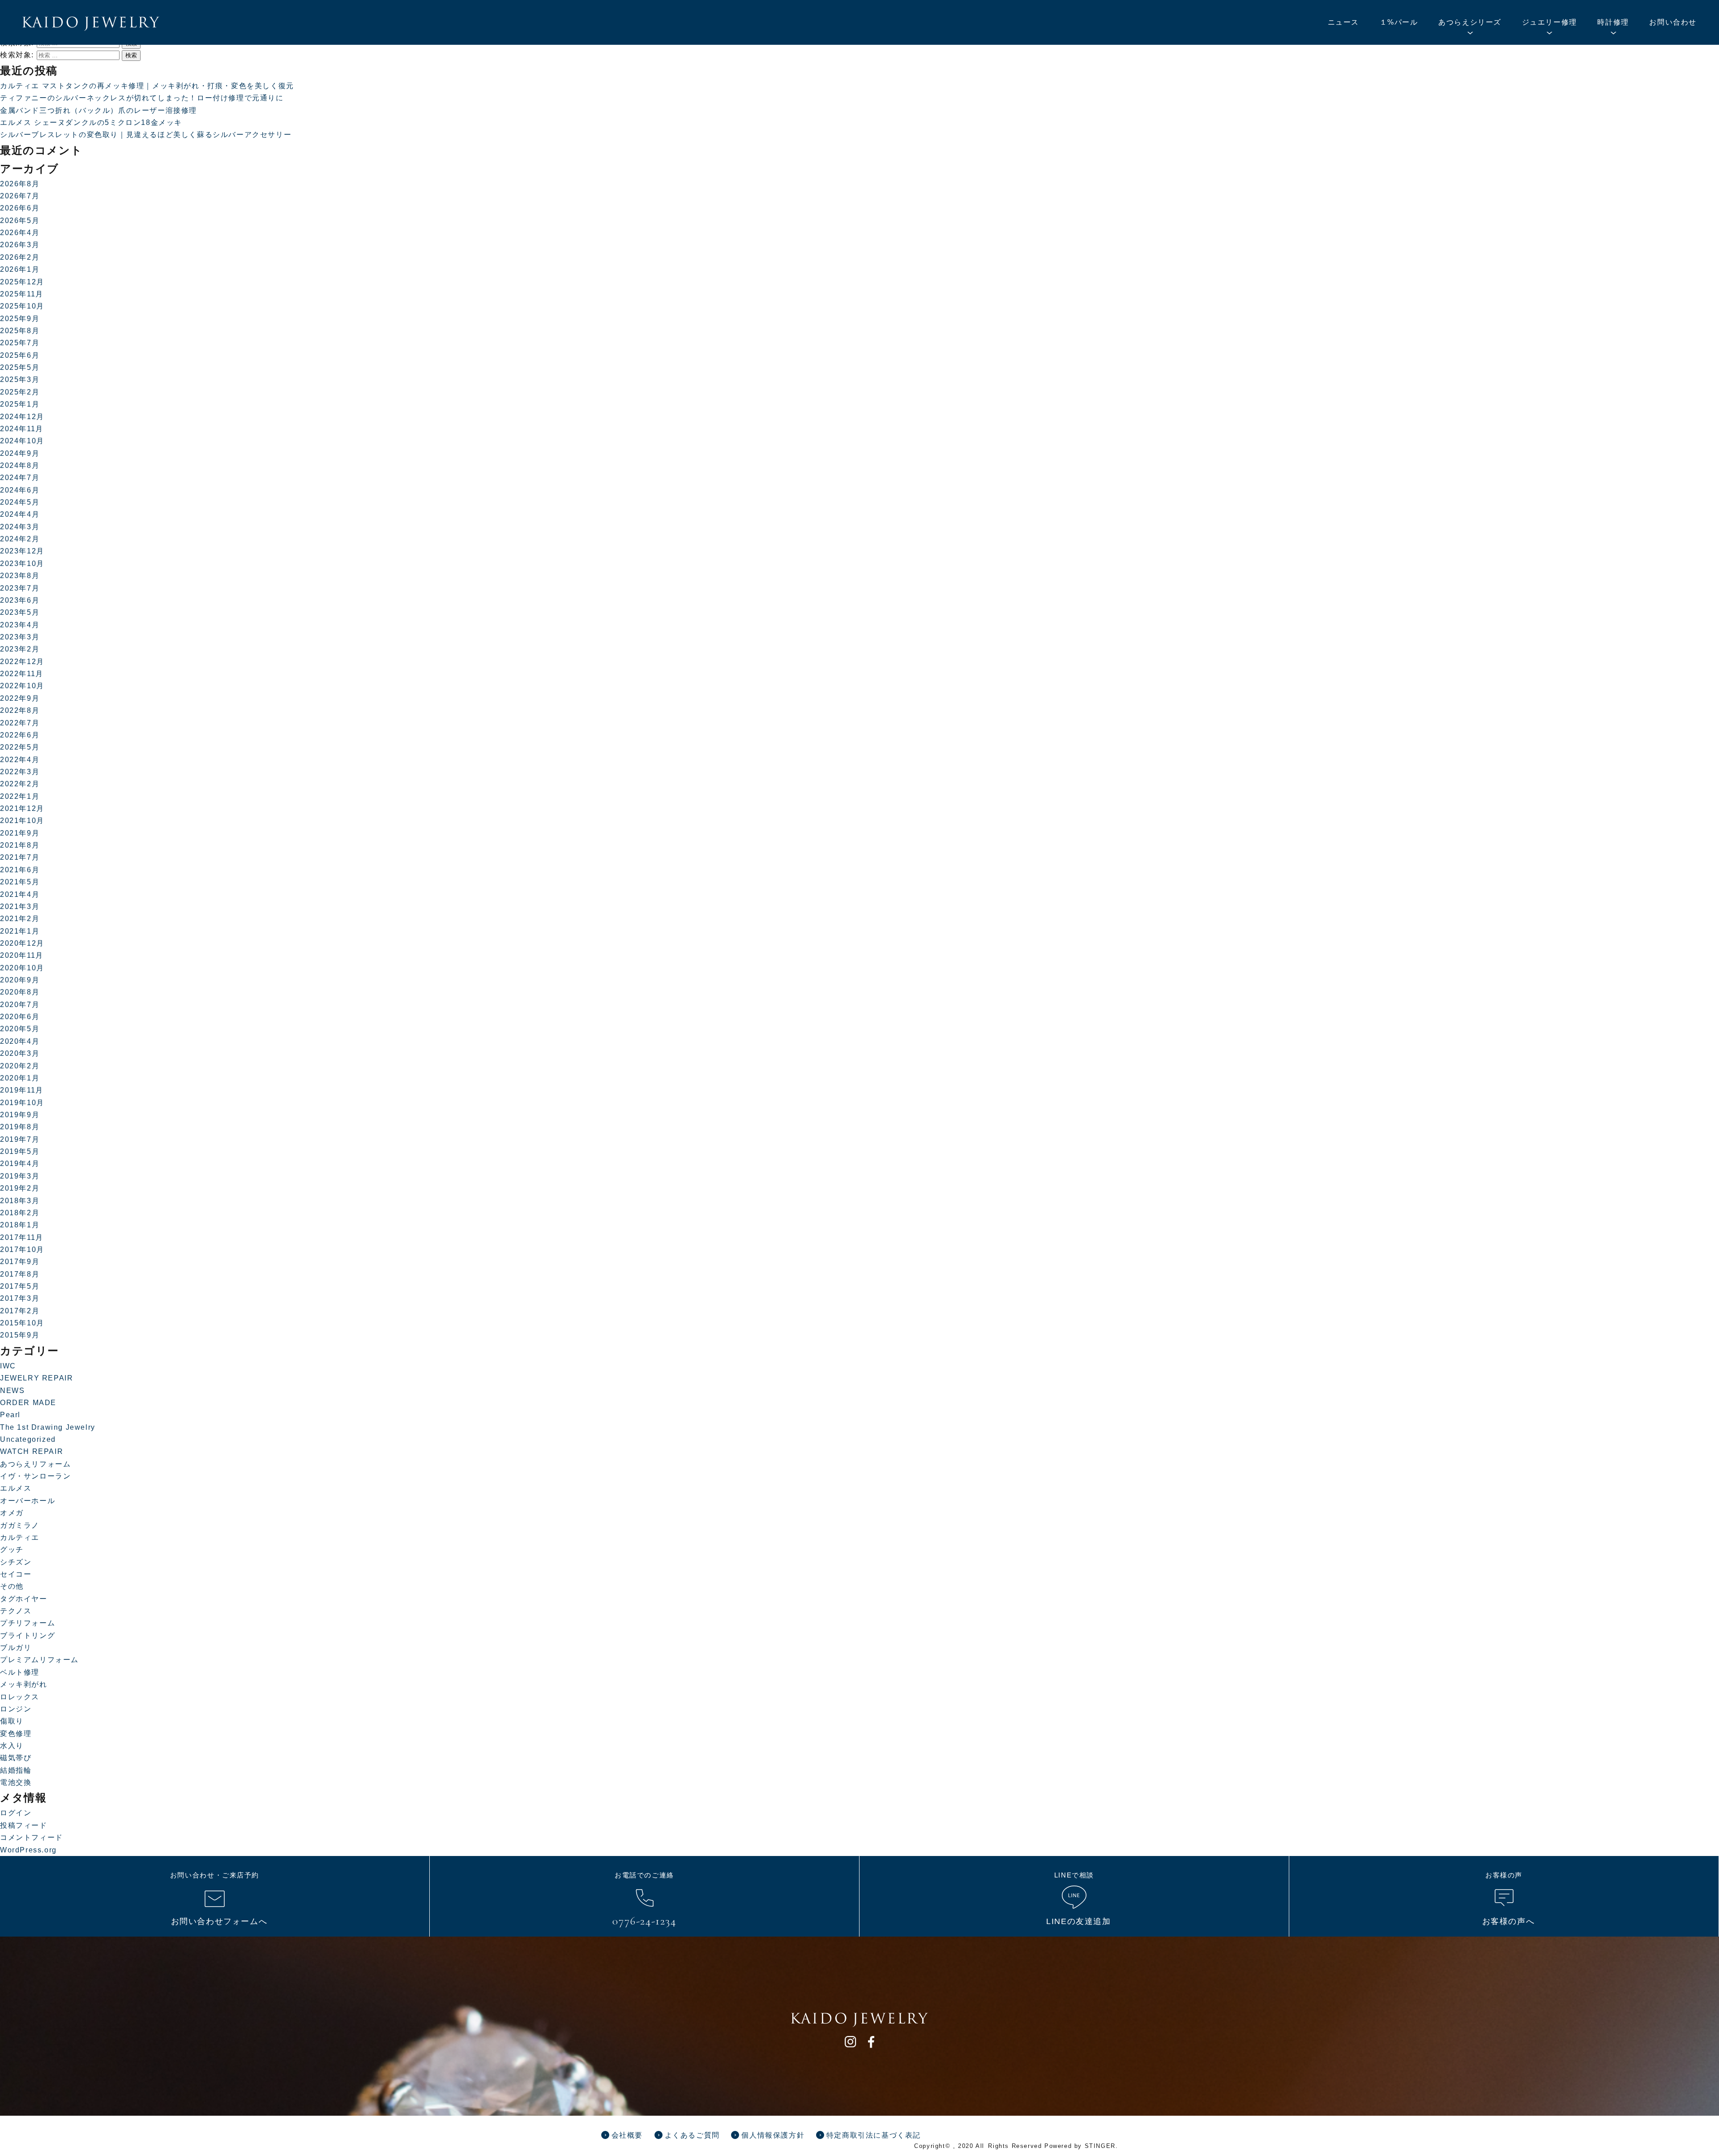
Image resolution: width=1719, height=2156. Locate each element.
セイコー (16, 1574)
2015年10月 (22, 1323)
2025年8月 (20, 331)
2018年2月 (20, 1213)
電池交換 (16, 1782)
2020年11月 (22, 955)
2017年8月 (20, 1274)
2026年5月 (20, 221)
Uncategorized (28, 1439)
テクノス (16, 1611)
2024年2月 (20, 539)
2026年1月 (20, 269)
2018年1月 (20, 1225)
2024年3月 (20, 527)
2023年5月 (20, 612)
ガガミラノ (20, 1525)
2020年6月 (20, 1017)
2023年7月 (20, 588)
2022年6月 (20, 735)
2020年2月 (20, 1066)
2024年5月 (20, 502)
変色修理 (16, 1734)
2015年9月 (20, 1335)
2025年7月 (20, 343)
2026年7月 (20, 196)
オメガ (12, 1513)
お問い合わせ (1673, 22)
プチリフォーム (28, 1623)
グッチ (12, 1549)
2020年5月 (20, 1029)
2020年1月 (20, 1078)
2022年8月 (20, 710)
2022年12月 (22, 662)
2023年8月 (20, 576)
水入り (12, 1746)
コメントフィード (32, 1837)
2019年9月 (20, 1115)
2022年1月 (20, 796)
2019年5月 (20, 1151)
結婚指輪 (16, 1770)
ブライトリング (28, 1635)
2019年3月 (20, 1176)
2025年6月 (20, 355)
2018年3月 (20, 1201)
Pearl (10, 1415)
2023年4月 (20, 625)
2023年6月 (20, 600)
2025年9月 (20, 319)
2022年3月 (20, 772)
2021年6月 (20, 870)
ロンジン (16, 1709)
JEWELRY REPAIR (36, 1378)
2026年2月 (20, 257)
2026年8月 (20, 184)
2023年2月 (20, 649)
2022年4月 (20, 760)
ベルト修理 (20, 1672)
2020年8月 (20, 992)
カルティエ (20, 1537)
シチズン (16, 1562)
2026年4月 (20, 233)
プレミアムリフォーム (39, 1660)
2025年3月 (20, 379)
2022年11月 (22, 674)
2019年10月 (22, 1103)
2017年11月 (22, 1237)
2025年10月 (22, 306)
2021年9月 (20, 833)
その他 (12, 1586)
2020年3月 (20, 1053)
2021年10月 (22, 821)
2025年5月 (20, 367)
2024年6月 (20, 490)
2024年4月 (20, 514)
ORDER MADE (28, 1403)
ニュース (1343, 22)
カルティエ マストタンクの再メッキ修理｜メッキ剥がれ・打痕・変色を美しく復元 (147, 86)
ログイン (16, 1813)
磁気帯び (16, 1758)
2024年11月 (22, 429)
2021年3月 (20, 907)
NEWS (12, 1391)
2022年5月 (20, 747)
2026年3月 (20, 245)
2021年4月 (20, 894)
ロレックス (20, 1697)
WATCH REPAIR (32, 1451)
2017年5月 (20, 1286)
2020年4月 (20, 1041)
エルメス (16, 1488)
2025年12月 (22, 282)
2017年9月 (20, 1262)
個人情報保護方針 (773, 2135)
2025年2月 (20, 392)
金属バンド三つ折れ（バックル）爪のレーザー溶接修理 (98, 110)
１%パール (1399, 22)
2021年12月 (22, 808)
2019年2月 (20, 1188)
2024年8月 (20, 465)
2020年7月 (20, 1005)
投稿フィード (24, 1825)
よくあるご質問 (692, 2135)
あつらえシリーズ (1470, 22)
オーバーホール (28, 1501)
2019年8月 (20, 1127)
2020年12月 (22, 943)
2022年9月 (20, 698)
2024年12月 (22, 417)
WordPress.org (28, 1850)
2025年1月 (20, 404)
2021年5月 (20, 882)
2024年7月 (20, 478)
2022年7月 (20, 723)
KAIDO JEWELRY (91, 24)
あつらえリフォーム (35, 1464)
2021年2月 (20, 919)
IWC (8, 1366)
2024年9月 (20, 453)
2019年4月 (20, 1164)
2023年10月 (22, 564)
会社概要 (627, 2135)
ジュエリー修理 (1550, 22)
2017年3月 (20, 1298)
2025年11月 (22, 294)
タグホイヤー (24, 1599)
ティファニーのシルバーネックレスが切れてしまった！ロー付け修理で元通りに (142, 98)
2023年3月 (20, 637)
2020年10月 (22, 968)
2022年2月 (20, 784)
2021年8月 (20, 845)
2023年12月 (22, 551)
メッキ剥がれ (24, 1684)
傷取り (12, 1721)
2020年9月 (20, 980)
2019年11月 (22, 1090)
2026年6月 (20, 208)
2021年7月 (20, 857)
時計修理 (1613, 22)
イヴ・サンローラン (35, 1476)
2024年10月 (22, 441)
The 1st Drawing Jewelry (48, 1427)
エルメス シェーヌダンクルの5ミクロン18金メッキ (91, 122)
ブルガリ (16, 1648)
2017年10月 (22, 1249)
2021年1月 (20, 931)
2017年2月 (20, 1311)
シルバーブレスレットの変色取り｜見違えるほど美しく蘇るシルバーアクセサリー (146, 135)
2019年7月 (20, 1139)
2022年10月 (22, 686)
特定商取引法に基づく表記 (874, 2135)
